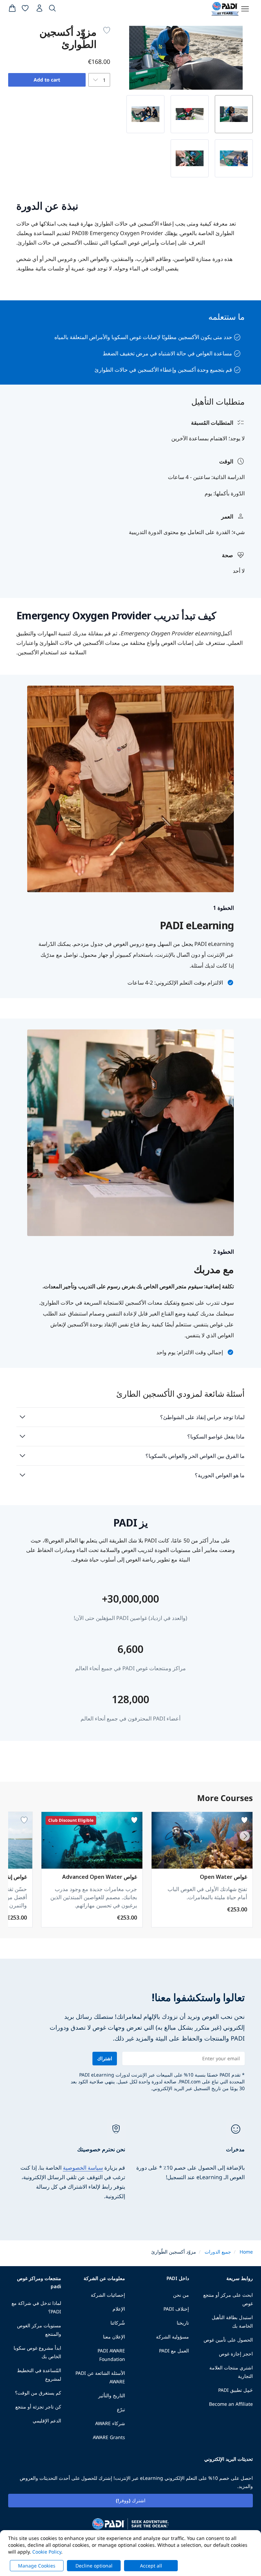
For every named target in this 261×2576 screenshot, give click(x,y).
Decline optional (94, 2566)
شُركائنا (118, 2323)
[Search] (52, 10)
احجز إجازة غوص (236, 2354)
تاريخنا (183, 2323)
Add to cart (47, 80)
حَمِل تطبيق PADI (236, 2390)
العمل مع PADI (174, 2351)
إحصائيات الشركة (108, 2295)
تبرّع (121, 2409)
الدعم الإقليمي (47, 2421)
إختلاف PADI (176, 2309)
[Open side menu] (245, 9)
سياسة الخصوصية (83, 2168)
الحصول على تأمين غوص (228, 2340)
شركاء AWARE (110, 2423)
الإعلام (119, 2309)
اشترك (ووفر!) (131, 2500)
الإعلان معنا (114, 2337)
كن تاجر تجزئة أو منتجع (38, 2407)
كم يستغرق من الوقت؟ (38, 2393)
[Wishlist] (25, 10)
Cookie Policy (47, 2552)
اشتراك (105, 2058)
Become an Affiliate (231, 2404)
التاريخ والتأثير (112, 2395)
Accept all (151, 2566)
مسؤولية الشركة (172, 2337)
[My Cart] (12, 10)
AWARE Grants (109, 2437)
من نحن (181, 2295)
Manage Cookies (37, 2566)
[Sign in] (39, 10)
